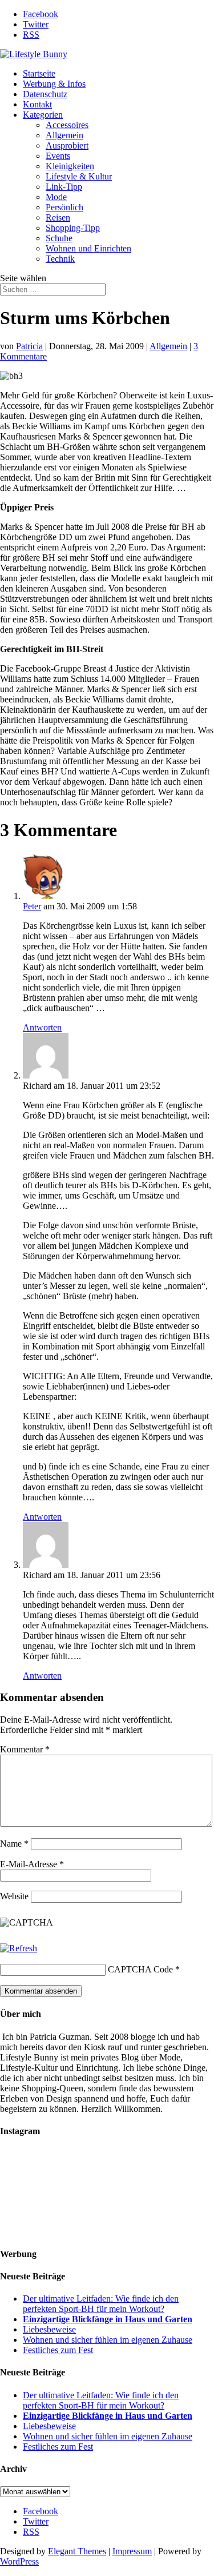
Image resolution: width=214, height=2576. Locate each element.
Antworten (42, 1027)
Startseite (39, 73)
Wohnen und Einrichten (88, 248)
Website (14, 1896)
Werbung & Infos (54, 84)
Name (14, 1844)
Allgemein (64, 135)
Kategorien (43, 115)
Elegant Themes (77, 2551)
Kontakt (37, 104)
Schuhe (59, 238)
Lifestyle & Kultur (79, 176)
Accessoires (67, 125)
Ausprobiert (67, 145)
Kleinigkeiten (70, 166)
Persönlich (64, 207)
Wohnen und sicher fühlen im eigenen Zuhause (108, 2340)
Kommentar (25, 1749)
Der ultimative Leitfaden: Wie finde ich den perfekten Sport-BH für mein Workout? (101, 2304)
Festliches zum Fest (58, 2350)
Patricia (29, 346)
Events (58, 156)
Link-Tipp (64, 187)
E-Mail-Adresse (32, 1864)
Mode (56, 197)
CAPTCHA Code (140, 1969)
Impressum (132, 2551)
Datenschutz (45, 94)
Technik (60, 259)
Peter (32, 906)
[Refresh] (19, 1948)
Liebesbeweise (49, 2329)
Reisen (58, 217)
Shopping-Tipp (73, 228)
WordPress (19, 2561)
